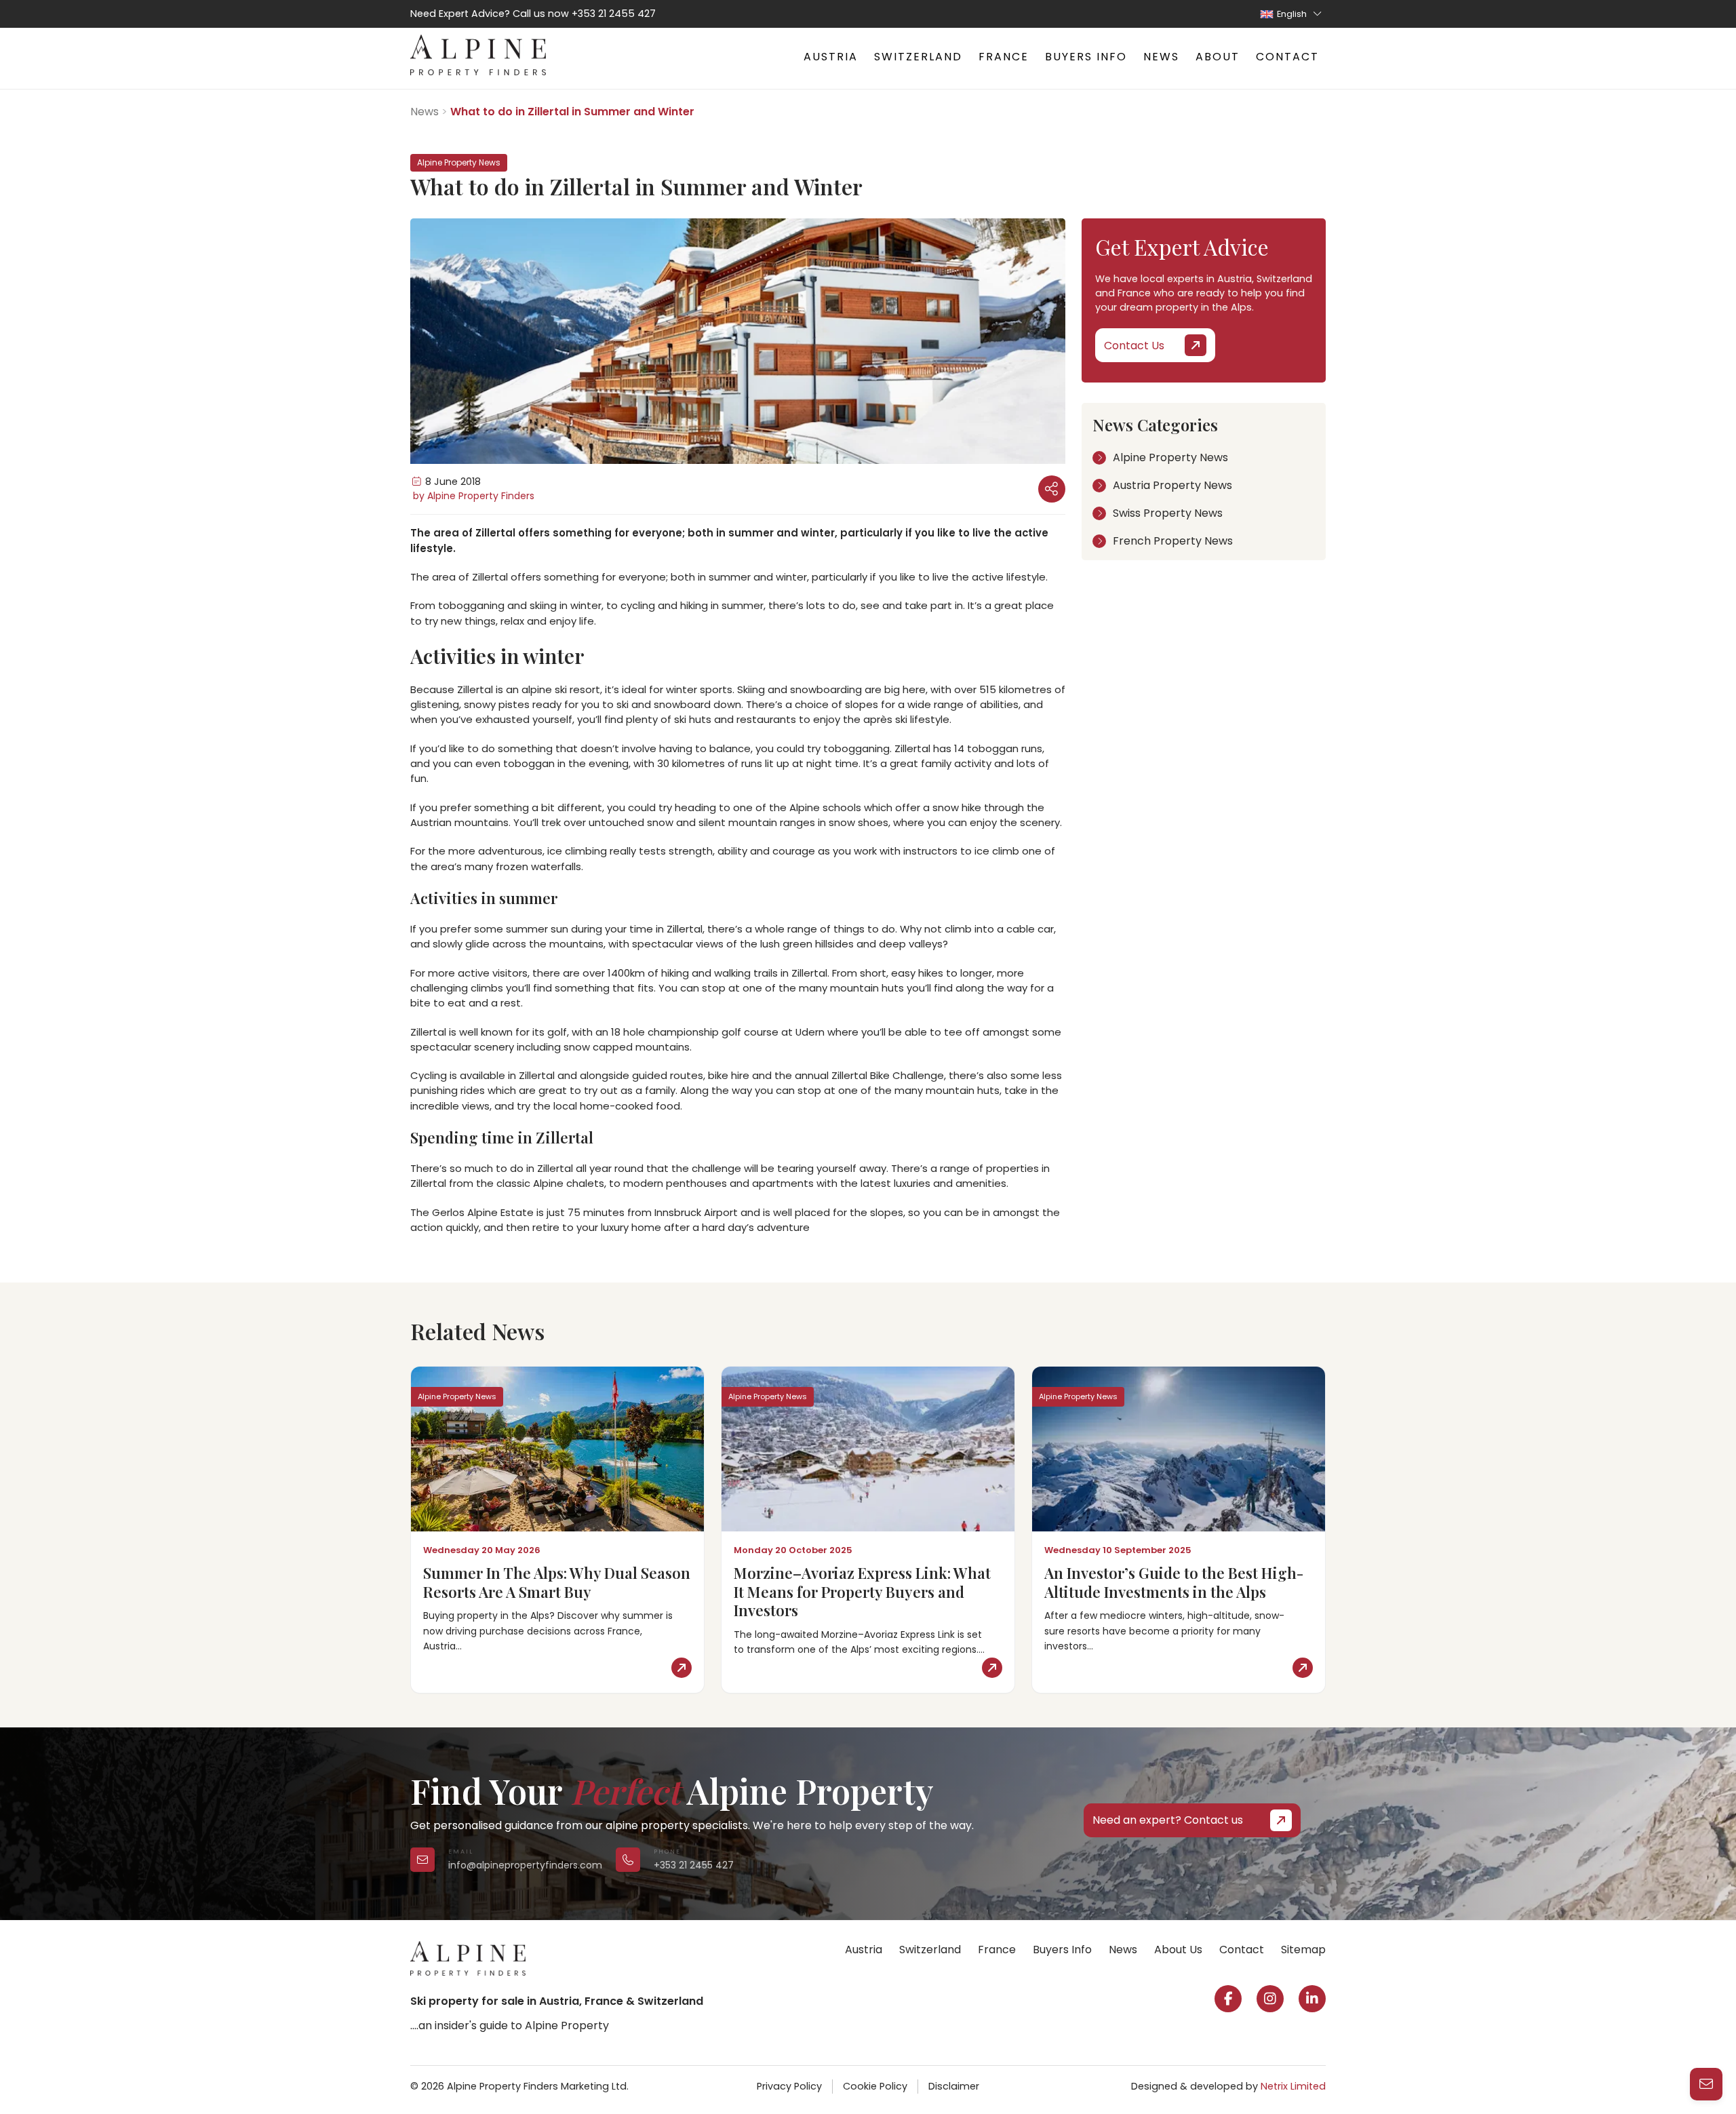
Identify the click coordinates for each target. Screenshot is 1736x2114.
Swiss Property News (1168, 513)
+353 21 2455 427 (614, 14)
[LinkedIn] (1312, 1999)
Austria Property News (1172, 485)
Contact (1287, 57)
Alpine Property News (1170, 457)
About (1218, 57)
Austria (831, 57)
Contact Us (1134, 346)
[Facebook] (1228, 1999)
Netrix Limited (1293, 2086)
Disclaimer (954, 2086)
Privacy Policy (789, 2086)
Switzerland (918, 57)
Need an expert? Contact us (1168, 1820)
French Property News (1173, 541)
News (1161, 57)
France (1004, 57)
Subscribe (1514, 2070)
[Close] (1709, 1904)
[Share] (1052, 489)
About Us (1178, 1950)
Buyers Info (1086, 57)
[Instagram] (1270, 1999)
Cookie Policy (875, 2086)
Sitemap (1303, 1950)
